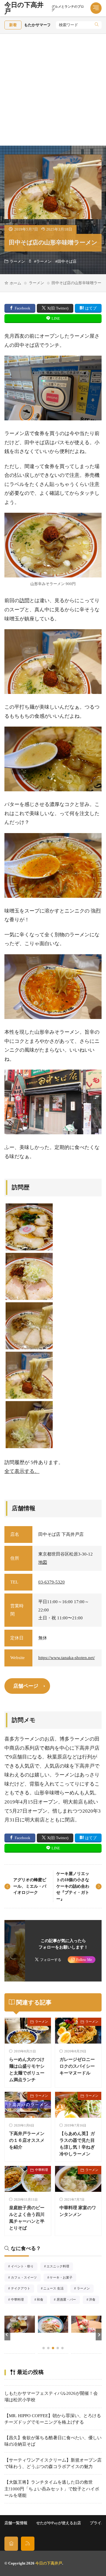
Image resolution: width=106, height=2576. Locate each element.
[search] (97, 25)
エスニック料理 (60, 2267)
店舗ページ (26, 1686)
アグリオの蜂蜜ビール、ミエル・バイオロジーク (30, 1886)
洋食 (94, 2300)
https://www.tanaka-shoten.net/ (67, 1658)
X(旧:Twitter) (58, 308)
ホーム (15, 283)
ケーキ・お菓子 (63, 2278)
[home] (11, 2543)
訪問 (24, 601)
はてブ (91, 308)
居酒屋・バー (68, 2300)
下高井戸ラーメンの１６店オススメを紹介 (27, 2140)
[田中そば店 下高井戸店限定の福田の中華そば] (29, 1227)
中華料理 (42, 2170)
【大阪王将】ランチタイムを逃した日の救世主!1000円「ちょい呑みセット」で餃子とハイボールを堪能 (52, 2489)
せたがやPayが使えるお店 (59, 2523)
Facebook (23, 308)
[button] (7, 2334)
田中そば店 (67, 262)
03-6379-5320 (52, 1582)
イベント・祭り (24, 2267)
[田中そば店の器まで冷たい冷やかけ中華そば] (29, 1326)
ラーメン (17, 262)
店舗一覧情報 (16, 2523)
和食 (42, 2300)
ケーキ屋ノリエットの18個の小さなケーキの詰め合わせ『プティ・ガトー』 (73, 1886)
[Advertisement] (53, 90)
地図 (43, 1562)
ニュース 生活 (55, 2289)
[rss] (28, 2543)
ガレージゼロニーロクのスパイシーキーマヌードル (77, 2066)
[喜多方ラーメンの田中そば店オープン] (29, 1425)
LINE (56, 318)
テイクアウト (22, 2289)
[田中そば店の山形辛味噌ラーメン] (29, 1375)
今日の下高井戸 (44, 8)
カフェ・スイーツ (26, 2278)
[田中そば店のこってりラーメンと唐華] (29, 1276)
